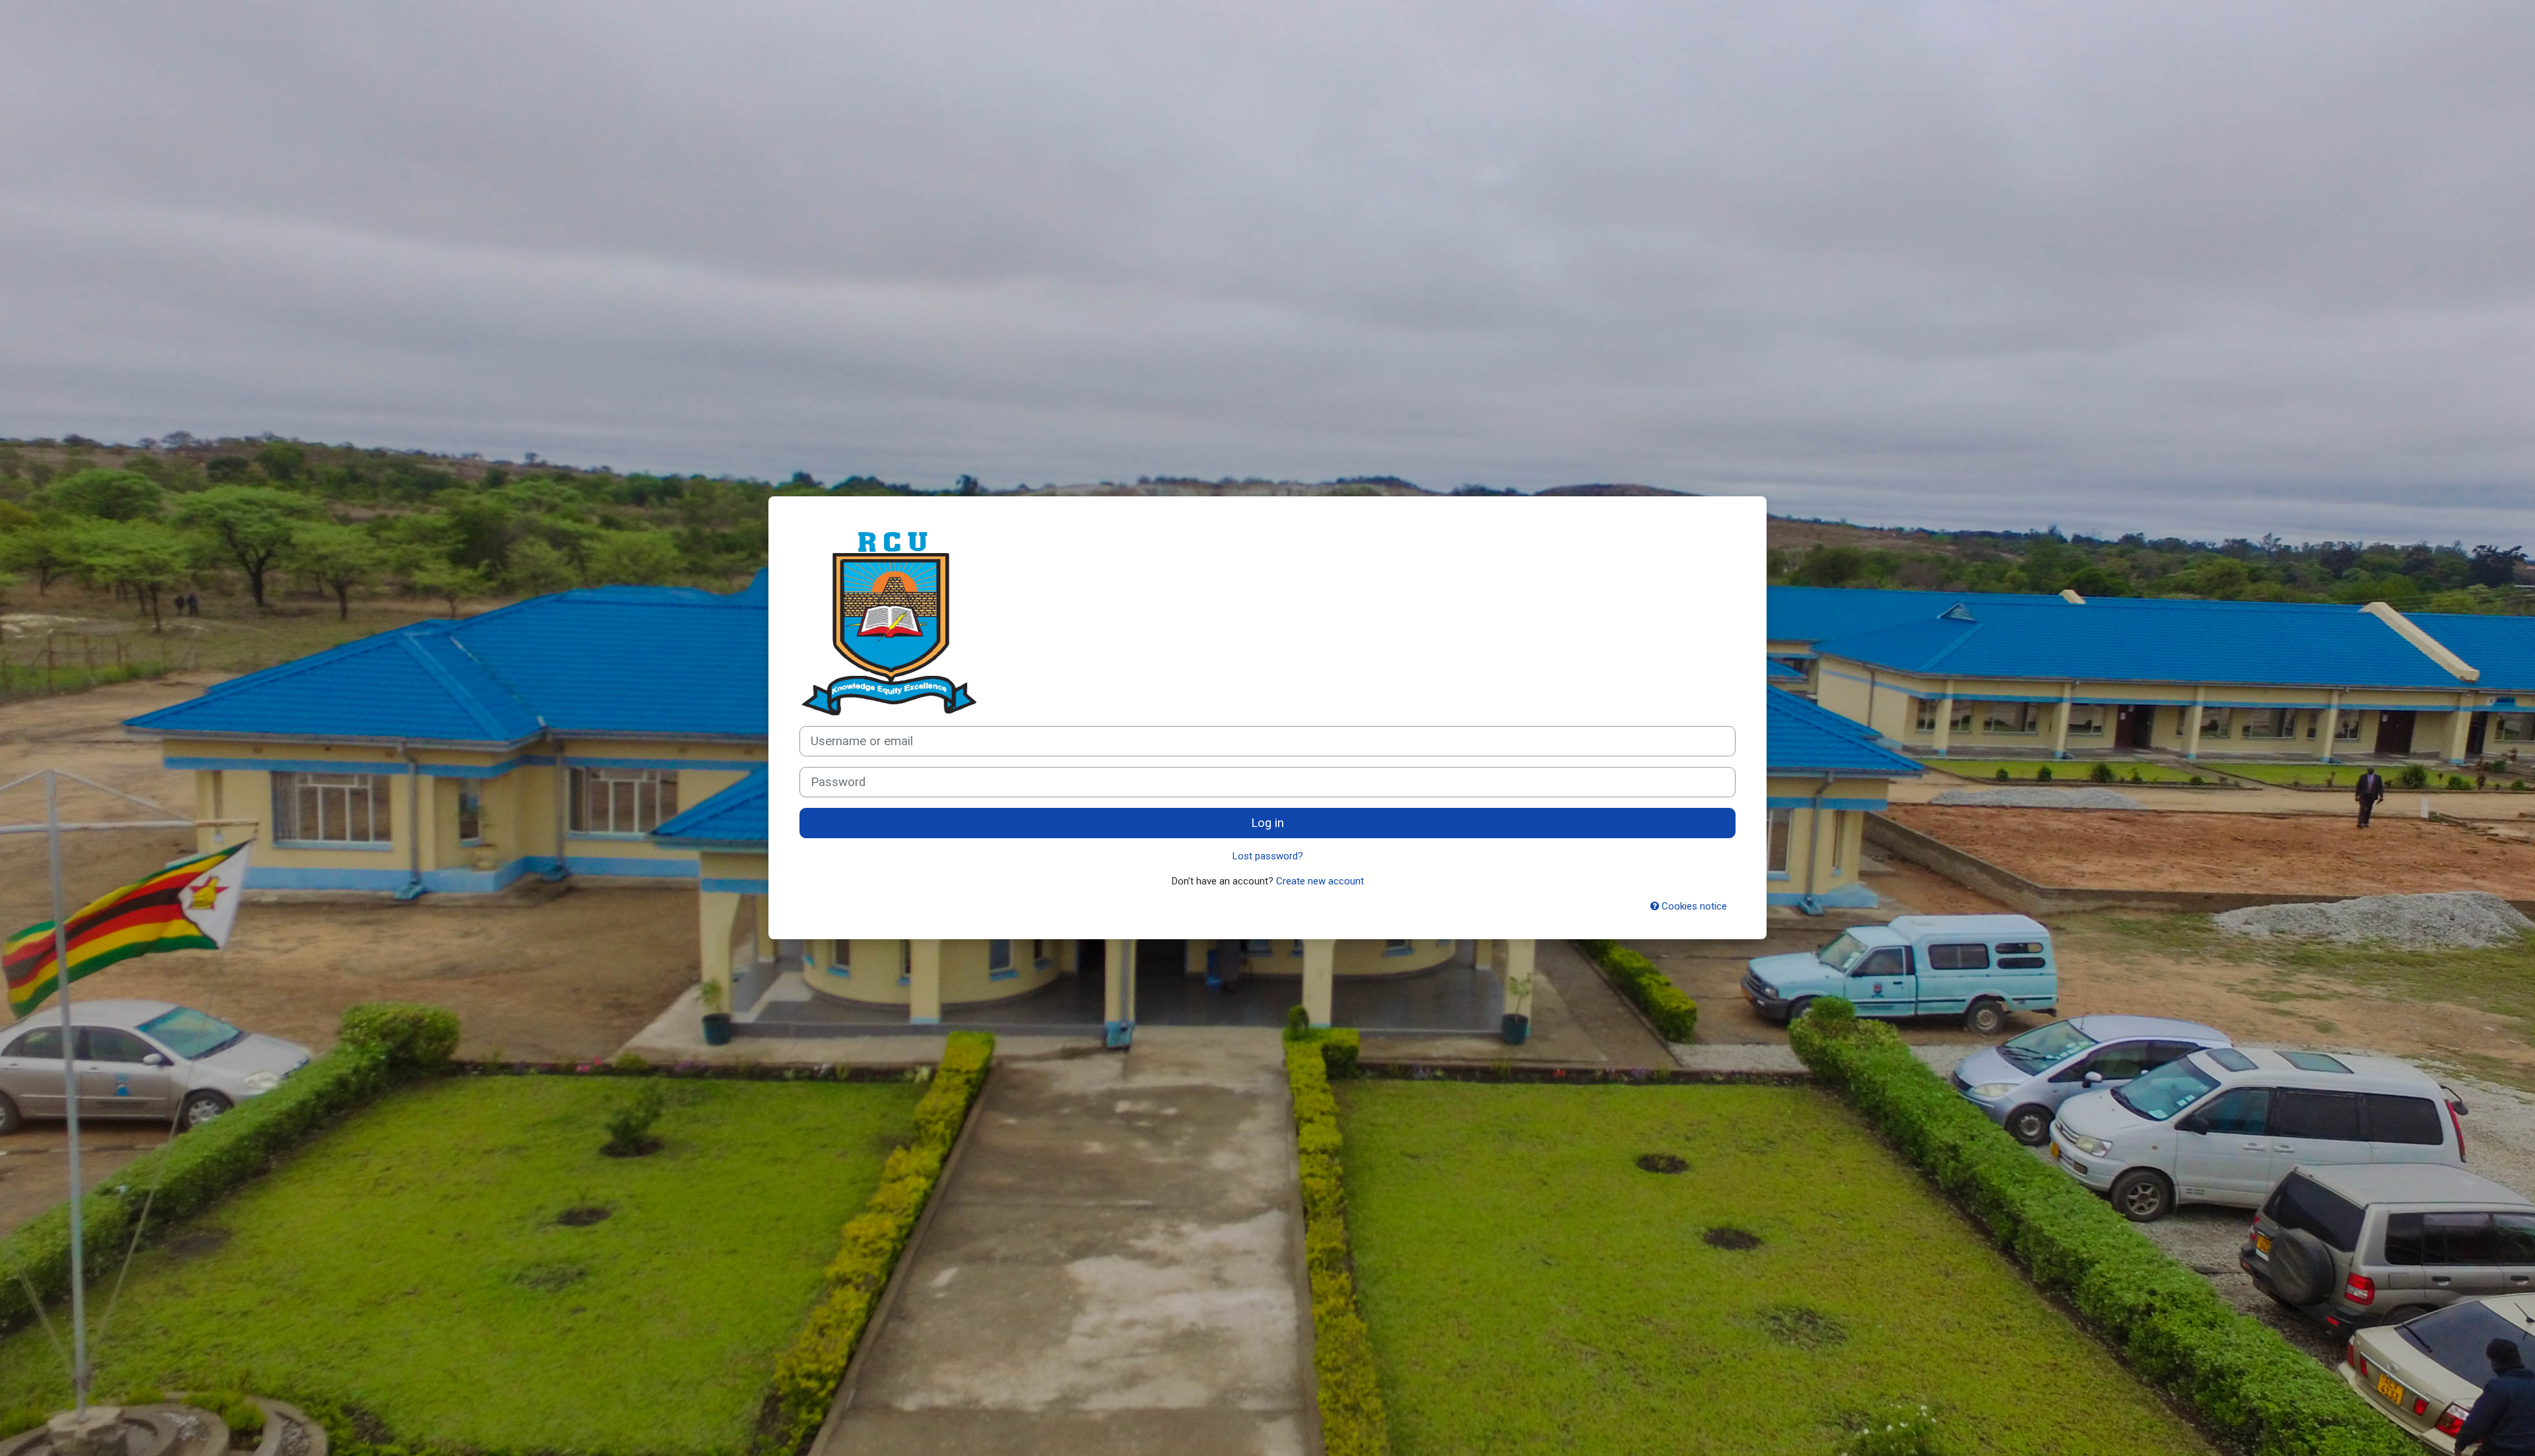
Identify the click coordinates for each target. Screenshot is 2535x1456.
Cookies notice (1693, 906)
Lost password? (1268, 856)
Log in (1267, 823)
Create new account (1320, 881)
